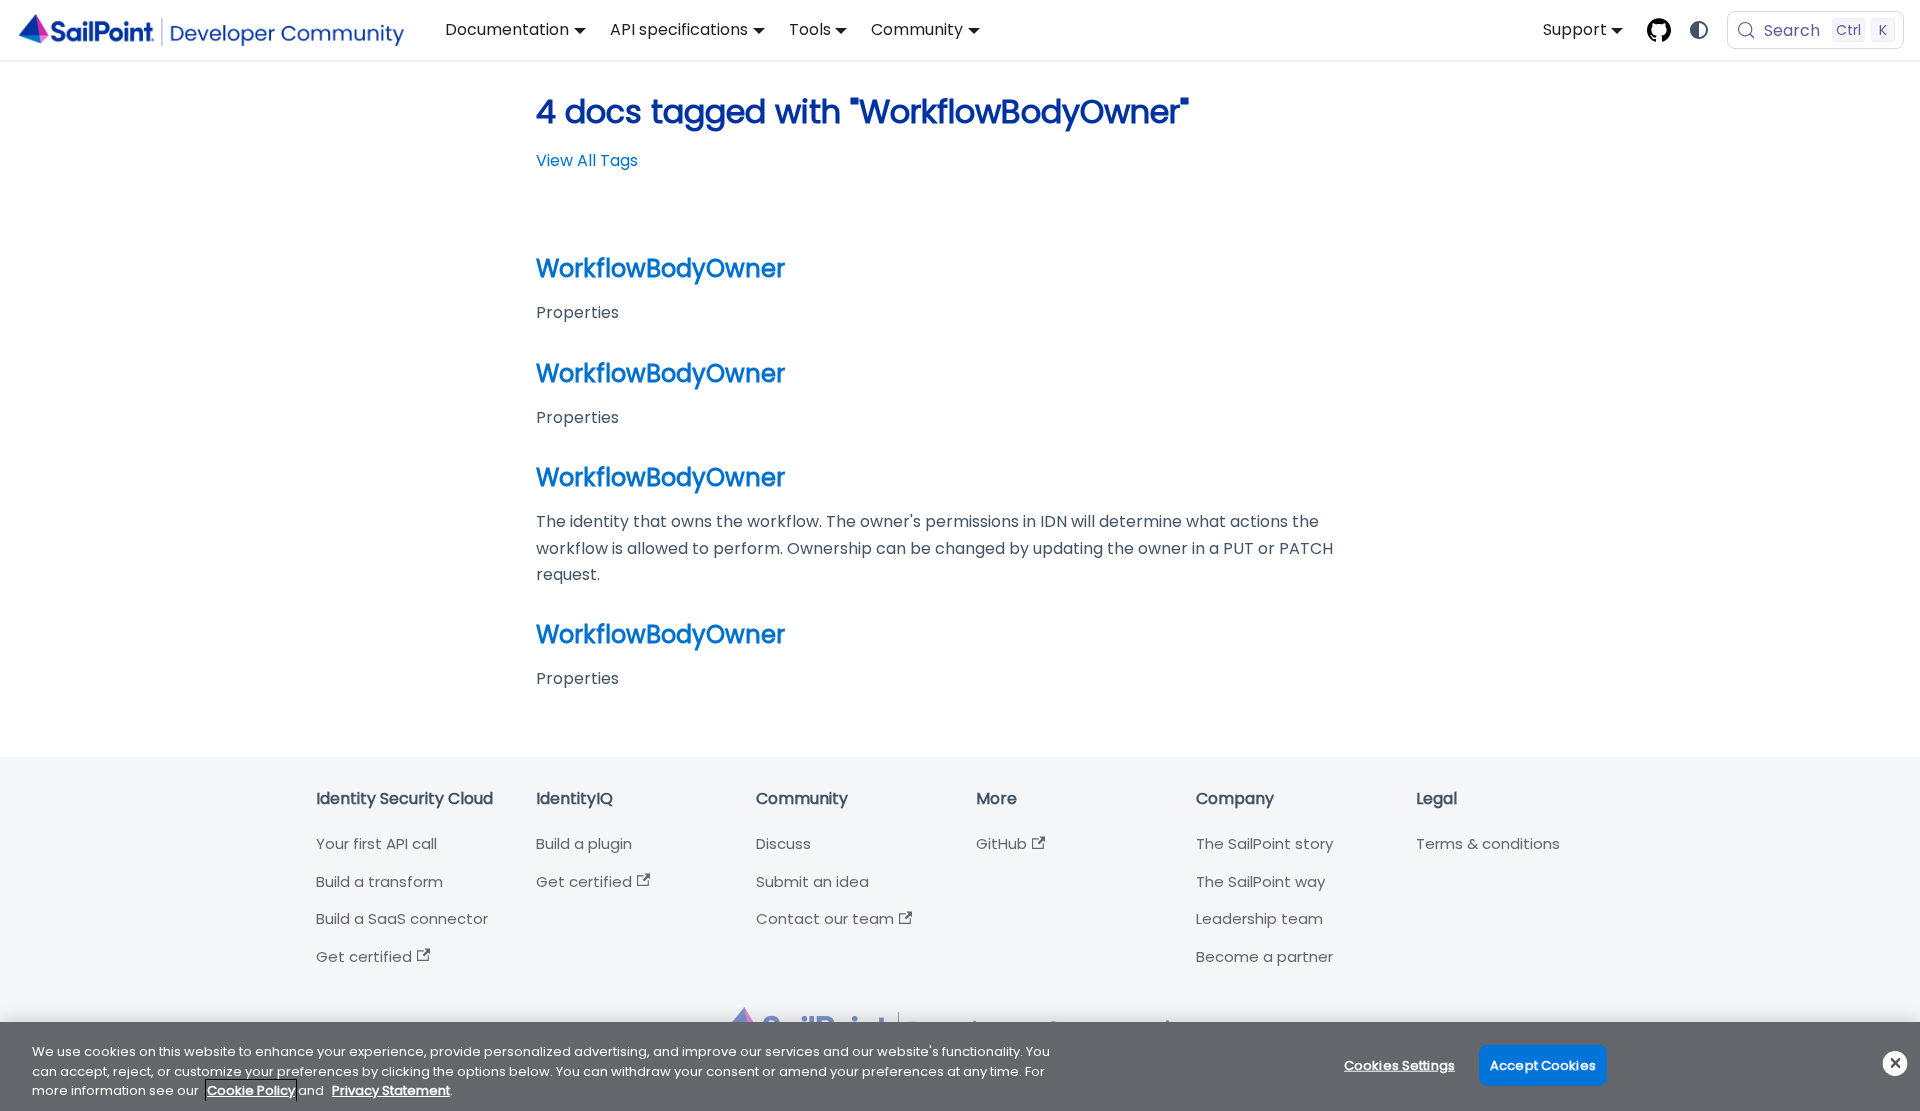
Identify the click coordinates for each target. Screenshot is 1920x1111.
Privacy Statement (391, 1090)
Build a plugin (584, 843)
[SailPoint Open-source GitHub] (1659, 30)
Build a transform (379, 881)
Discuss (783, 843)
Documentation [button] (507, 29)
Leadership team (1259, 918)
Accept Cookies (1543, 1064)
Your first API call (376, 843)
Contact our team (825, 918)
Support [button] (1575, 29)
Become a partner (1264, 956)
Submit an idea (812, 881)
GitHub (1001, 843)
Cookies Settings (1399, 1064)
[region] (960, 1066)
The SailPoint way (1260, 881)
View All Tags (587, 160)
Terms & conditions (1488, 843)
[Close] (1895, 1063)
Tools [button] (810, 29)
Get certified (364, 956)
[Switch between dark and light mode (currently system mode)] (1699, 30)
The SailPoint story (1264, 843)
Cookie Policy (251, 1090)
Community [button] (917, 29)
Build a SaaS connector (402, 918)
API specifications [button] (679, 29)
